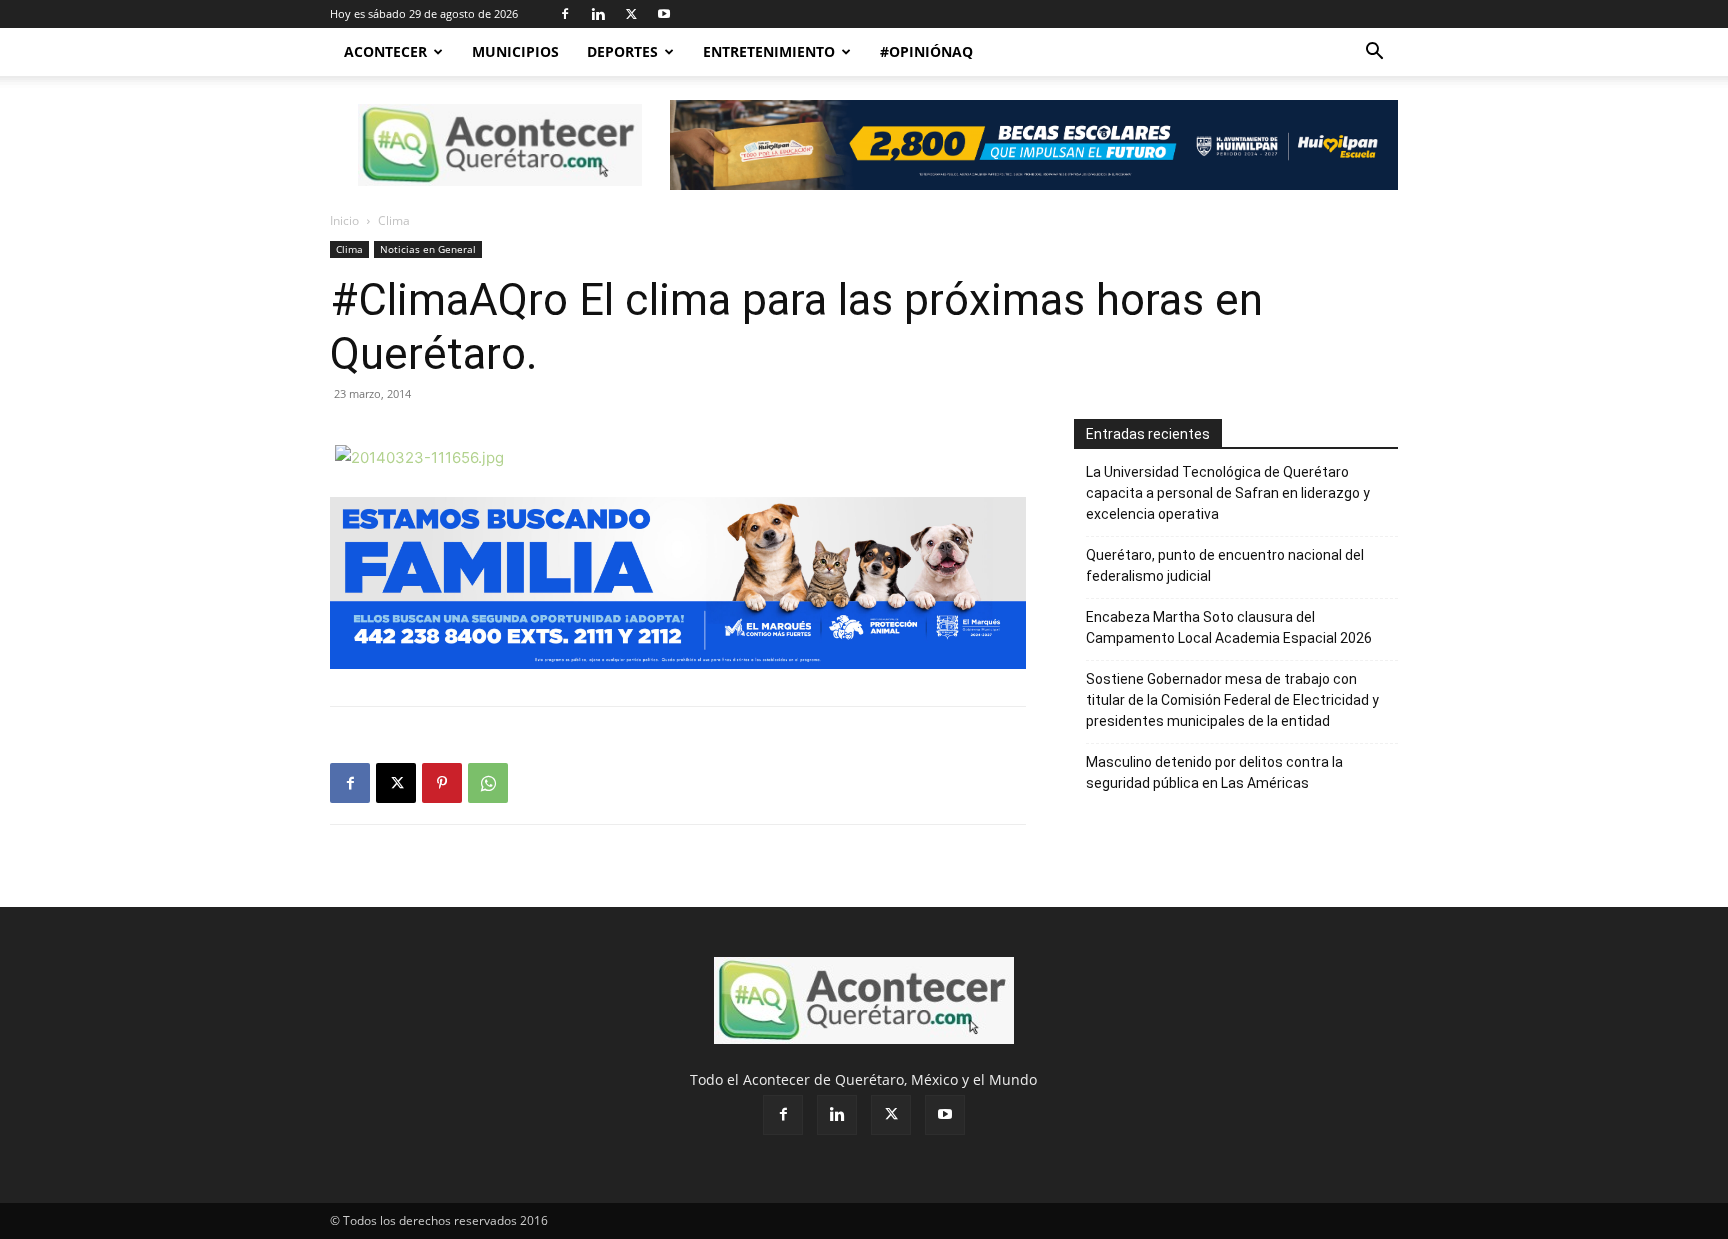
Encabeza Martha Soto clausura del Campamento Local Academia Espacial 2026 (1229, 627)
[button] (1374, 53)
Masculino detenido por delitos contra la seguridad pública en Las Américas (1214, 772)
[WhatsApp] (488, 783)
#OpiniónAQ (926, 51)
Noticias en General (428, 249)
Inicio (344, 220)
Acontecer (385, 51)
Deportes (622, 51)
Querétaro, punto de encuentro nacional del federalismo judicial (1225, 565)
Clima (349, 249)
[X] (631, 14)
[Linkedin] (598, 14)
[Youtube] (664, 14)
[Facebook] (565, 14)
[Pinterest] (442, 783)
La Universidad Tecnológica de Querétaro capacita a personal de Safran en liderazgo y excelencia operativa (1228, 493)
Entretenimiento (769, 51)
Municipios (515, 51)
